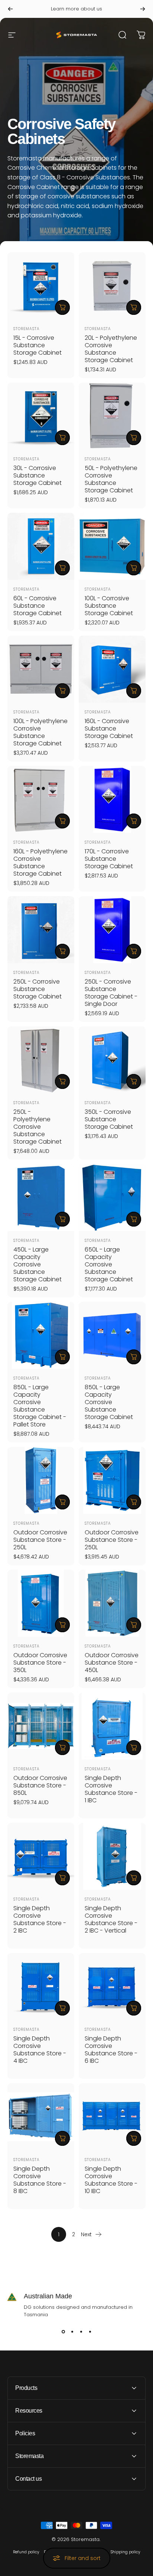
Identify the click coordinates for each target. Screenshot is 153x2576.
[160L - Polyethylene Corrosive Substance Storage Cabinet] (41, 799)
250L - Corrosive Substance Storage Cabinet (38, 989)
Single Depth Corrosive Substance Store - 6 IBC (111, 2050)
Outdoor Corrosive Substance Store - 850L (40, 1785)
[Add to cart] (62, 307)
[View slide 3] (81, 2332)
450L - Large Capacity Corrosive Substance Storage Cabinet (38, 1264)
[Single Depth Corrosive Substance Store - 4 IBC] (41, 1987)
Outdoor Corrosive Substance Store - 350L (40, 1663)
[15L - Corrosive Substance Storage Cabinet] (41, 286)
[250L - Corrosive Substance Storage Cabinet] (41, 930)
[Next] (143, 9)
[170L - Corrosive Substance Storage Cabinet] (112, 799)
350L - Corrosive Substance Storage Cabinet (109, 1119)
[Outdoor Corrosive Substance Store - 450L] (112, 1603)
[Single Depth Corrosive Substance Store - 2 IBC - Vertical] (112, 1856)
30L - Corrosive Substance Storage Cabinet (38, 475)
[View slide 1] (63, 2332)
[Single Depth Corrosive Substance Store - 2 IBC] (41, 1856)
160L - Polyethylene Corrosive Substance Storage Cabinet (40, 862)
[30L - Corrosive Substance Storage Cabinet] (41, 416)
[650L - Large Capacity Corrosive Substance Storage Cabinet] (112, 1198)
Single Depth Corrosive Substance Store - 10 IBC (111, 2180)
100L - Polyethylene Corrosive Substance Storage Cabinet (40, 732)
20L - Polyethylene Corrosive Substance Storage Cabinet (111, 349)
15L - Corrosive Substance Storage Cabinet (38, 345)
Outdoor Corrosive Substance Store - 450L (112, 1663)
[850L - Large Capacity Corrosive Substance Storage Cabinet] (112, 1335)
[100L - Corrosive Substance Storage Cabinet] (112, 546)
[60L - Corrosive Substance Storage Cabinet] (41, 546)
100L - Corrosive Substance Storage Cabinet (109, 606)
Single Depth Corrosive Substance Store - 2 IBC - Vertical (111, 1919)
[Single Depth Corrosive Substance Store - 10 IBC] (112, 2117)
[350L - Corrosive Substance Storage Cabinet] (112, 1060)
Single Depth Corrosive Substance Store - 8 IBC (40, 2180)
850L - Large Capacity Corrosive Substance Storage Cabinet (109, 1402)
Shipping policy (125, 2552)
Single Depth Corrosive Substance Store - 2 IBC (40, 1919)
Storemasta (27, 329)
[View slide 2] (72, 2332)
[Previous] (10, 9)
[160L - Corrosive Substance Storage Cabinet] (112, 669)
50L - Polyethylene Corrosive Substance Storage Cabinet (111, 479)
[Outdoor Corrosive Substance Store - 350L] (41, 1603)
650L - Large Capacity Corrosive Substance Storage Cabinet (109, 1264)
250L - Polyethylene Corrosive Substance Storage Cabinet (38, 1127)
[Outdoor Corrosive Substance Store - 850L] (41, 1726)
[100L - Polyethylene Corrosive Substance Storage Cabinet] (41, 669)
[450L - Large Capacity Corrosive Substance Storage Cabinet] (41, 1198)
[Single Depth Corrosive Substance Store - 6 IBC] (112, 1987)
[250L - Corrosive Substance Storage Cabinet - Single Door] (112, 930)
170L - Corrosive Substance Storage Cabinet (109, 859)
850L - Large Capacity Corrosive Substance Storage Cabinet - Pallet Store (40, 1406)
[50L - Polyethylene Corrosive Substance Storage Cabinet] (112, 416)
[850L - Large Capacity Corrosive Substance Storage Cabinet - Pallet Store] (41, 1335)
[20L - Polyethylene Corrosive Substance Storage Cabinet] (112, 286)
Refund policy (26, 2552)
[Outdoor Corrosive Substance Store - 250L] (41, 1480)
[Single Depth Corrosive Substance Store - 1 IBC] (112, 1726)
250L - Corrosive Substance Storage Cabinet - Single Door (111, 993)
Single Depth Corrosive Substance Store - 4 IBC (40, 2050)
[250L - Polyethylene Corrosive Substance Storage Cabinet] (41, 1060)
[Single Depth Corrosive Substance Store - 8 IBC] (41, 2117)
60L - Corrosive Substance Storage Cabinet (38, 606)
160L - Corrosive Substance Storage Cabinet (109, 728)
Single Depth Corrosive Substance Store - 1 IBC (111, 1789)
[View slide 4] (90, 2332)
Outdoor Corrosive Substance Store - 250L (40, 1540)
